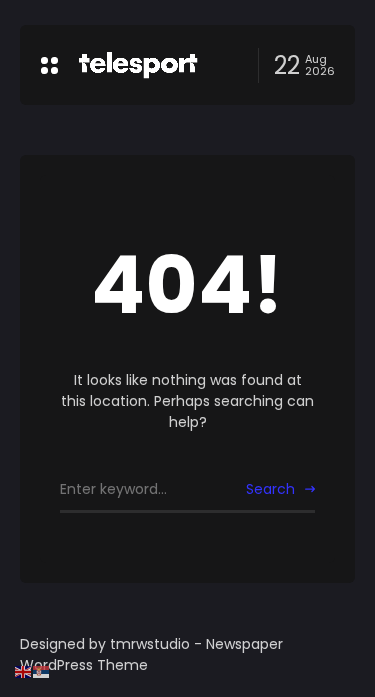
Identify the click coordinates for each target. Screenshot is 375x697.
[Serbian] (42, 671)
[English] (24, 671)
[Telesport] (138, 65)
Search (270, 489)
